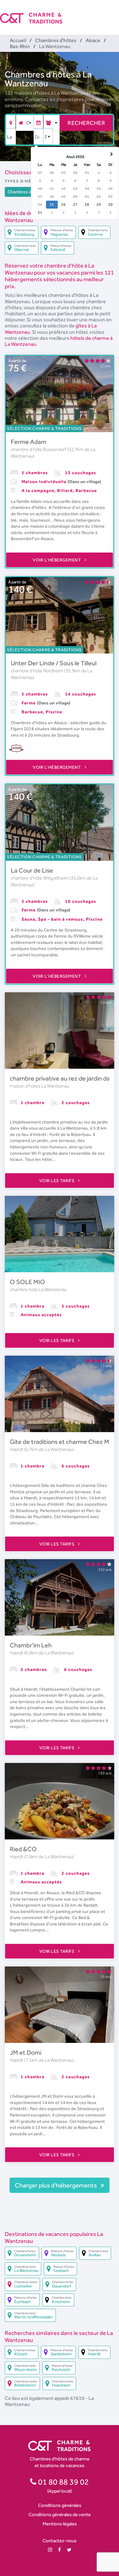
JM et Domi (26, 2052)
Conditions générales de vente (60, 2514)
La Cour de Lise (32, 870)
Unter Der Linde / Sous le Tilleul (54, 663)
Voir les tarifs (57, 1181)
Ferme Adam (29, 442)
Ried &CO (23, 1849)
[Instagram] (50, 2550)
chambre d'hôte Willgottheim (40, 878)
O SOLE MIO (27, 1282)
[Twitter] (69, 2550)
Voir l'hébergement (57, 560)
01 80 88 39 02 (63, 2482)
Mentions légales (60, 2524)
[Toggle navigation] (115, 13)
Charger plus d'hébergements (56, 2185)
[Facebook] (60, 2550)
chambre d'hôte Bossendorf (39, 449)
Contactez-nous (60, 2540)
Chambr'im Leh (31, 1645)
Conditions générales (60, 2505)
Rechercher (86, 123)
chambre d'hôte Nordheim (37, 671)
